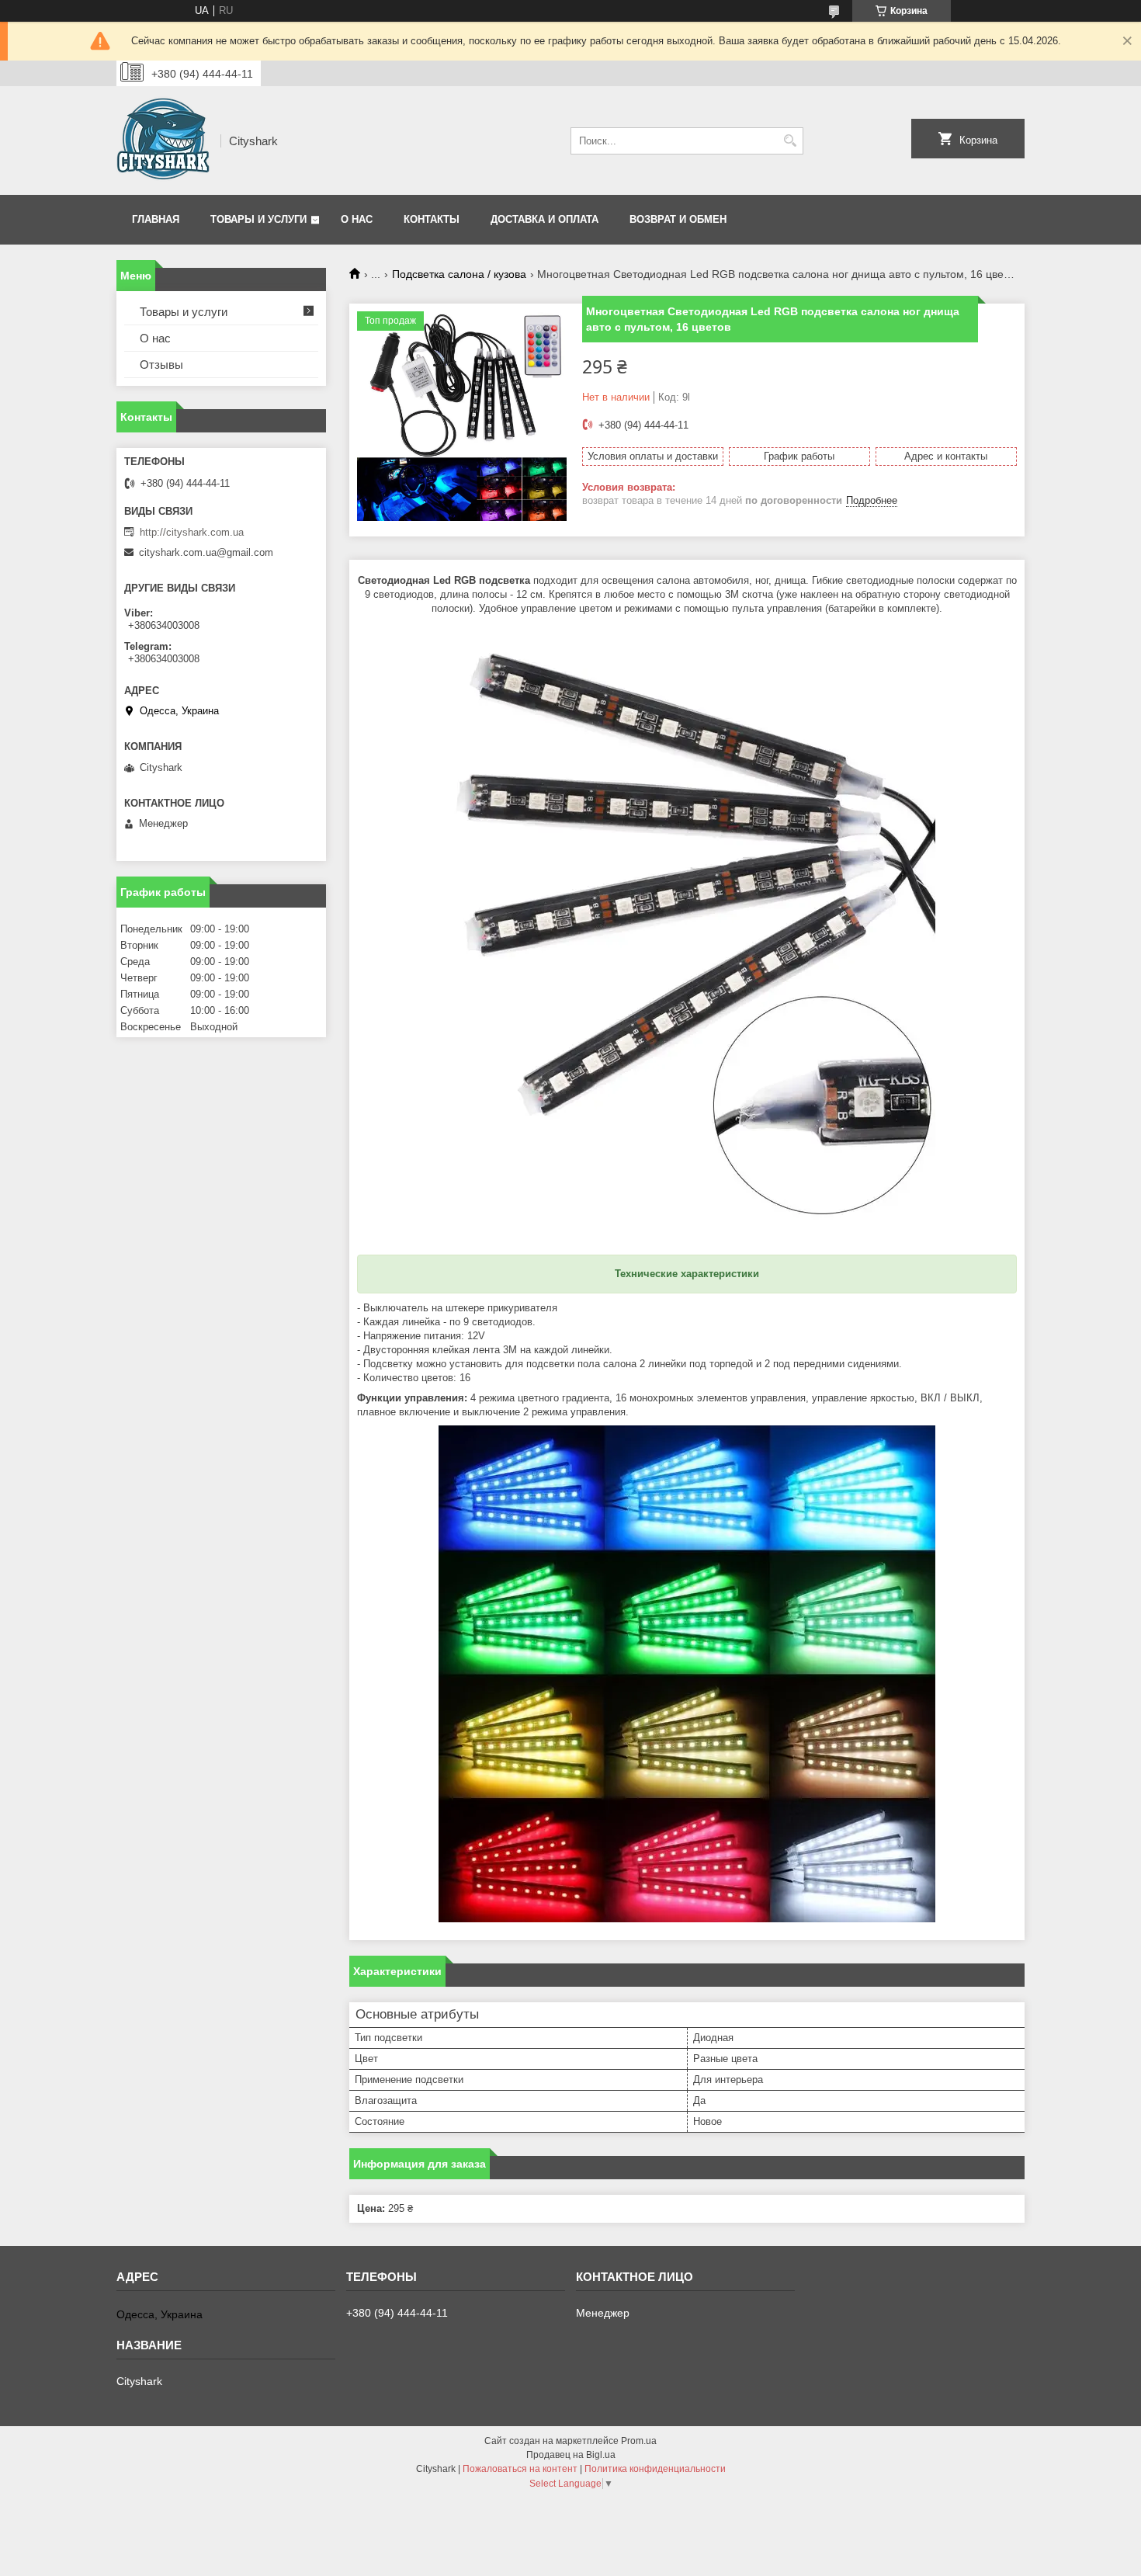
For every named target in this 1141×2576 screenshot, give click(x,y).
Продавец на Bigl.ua (571, 2455)
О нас (357, 219)
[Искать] (790, 141)
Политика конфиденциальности (655, 2469)
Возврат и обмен (678, 219)
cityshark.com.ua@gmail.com (206, 552)
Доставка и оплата (544, 219)
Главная (156, 219)
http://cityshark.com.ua (192, 532)
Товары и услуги (258, 219)
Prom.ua (639, 2441)
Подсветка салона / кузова (459, 274)
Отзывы (161, 365)
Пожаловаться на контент (520, 2469)
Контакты (432, 219)
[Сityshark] (163, 141)
